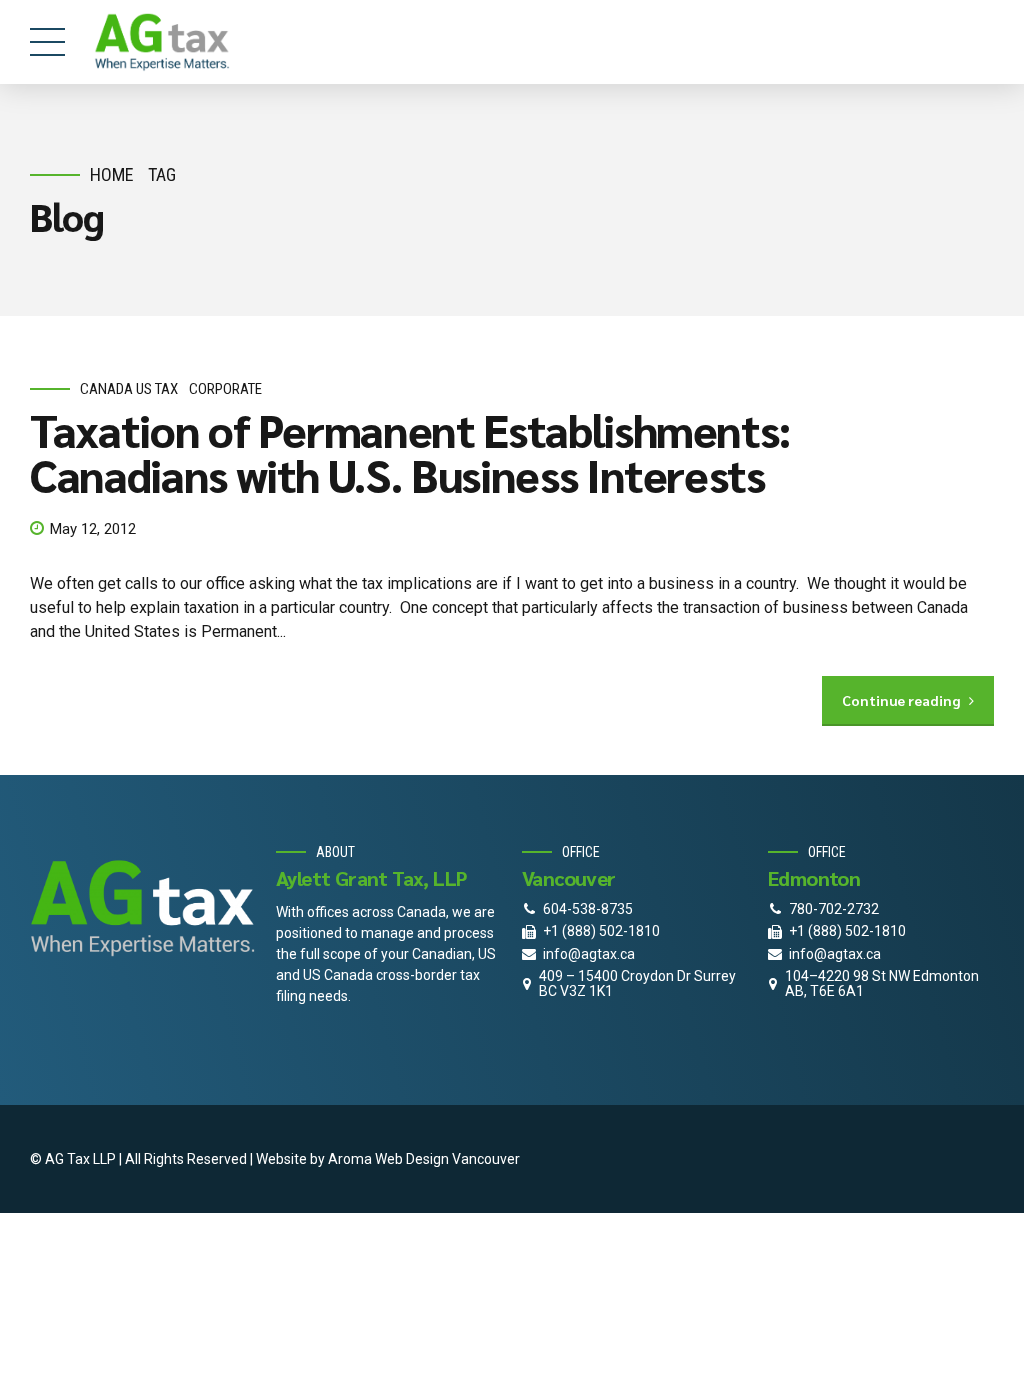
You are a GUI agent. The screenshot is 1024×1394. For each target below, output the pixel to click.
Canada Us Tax (129, 389)
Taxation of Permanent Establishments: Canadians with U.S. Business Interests (410, 451)
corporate (225, 389)
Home (112, 174)
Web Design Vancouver (447, 1159)
